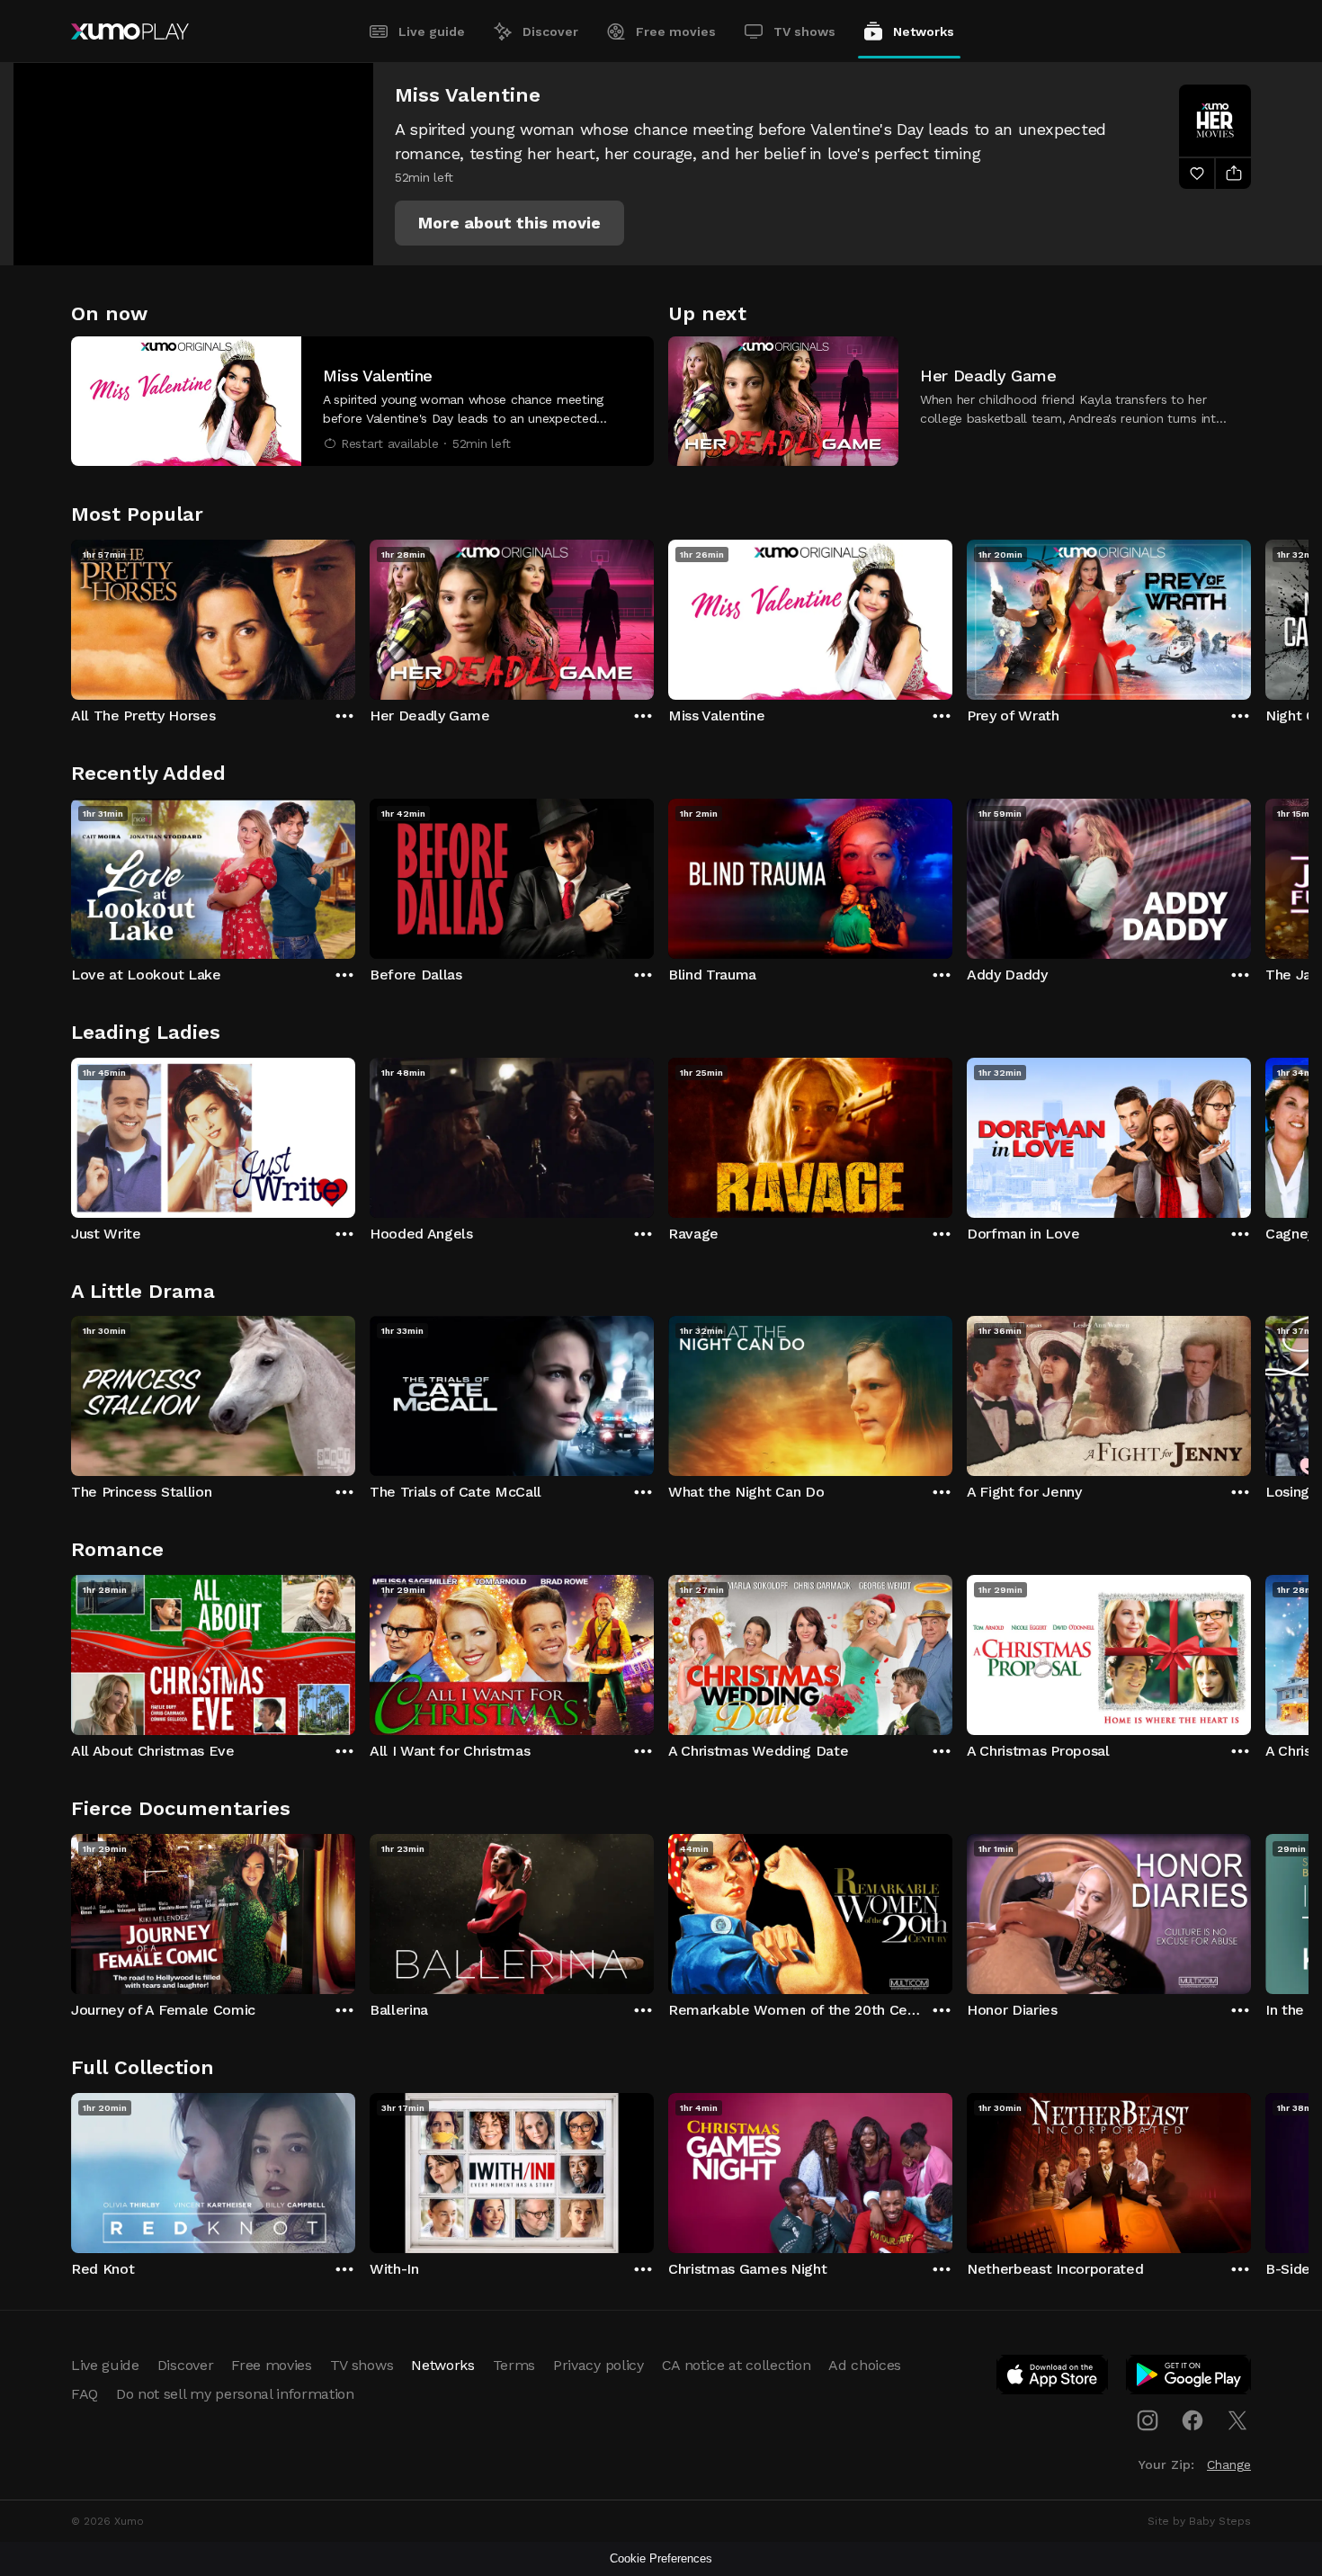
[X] (1237, 2420)
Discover (550, 31)
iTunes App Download (1053, 2378)
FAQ (85, 2394)
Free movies (676, 31)
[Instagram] (1148, 2420)
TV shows (804, 31)
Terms (514, 2365)
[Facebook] (1192, 2420)
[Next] (1251, 615)
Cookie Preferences (661, 2558)
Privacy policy (598, 2365)
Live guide (432, 31)
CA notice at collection (737, 2365)
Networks (924, 31)
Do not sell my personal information (235, 2394)
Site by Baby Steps (1199, 2521)
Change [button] (1229, 2464)
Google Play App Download (1189, 2378)
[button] (509, 223)
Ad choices (865, 2365)
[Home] (130, 31)
